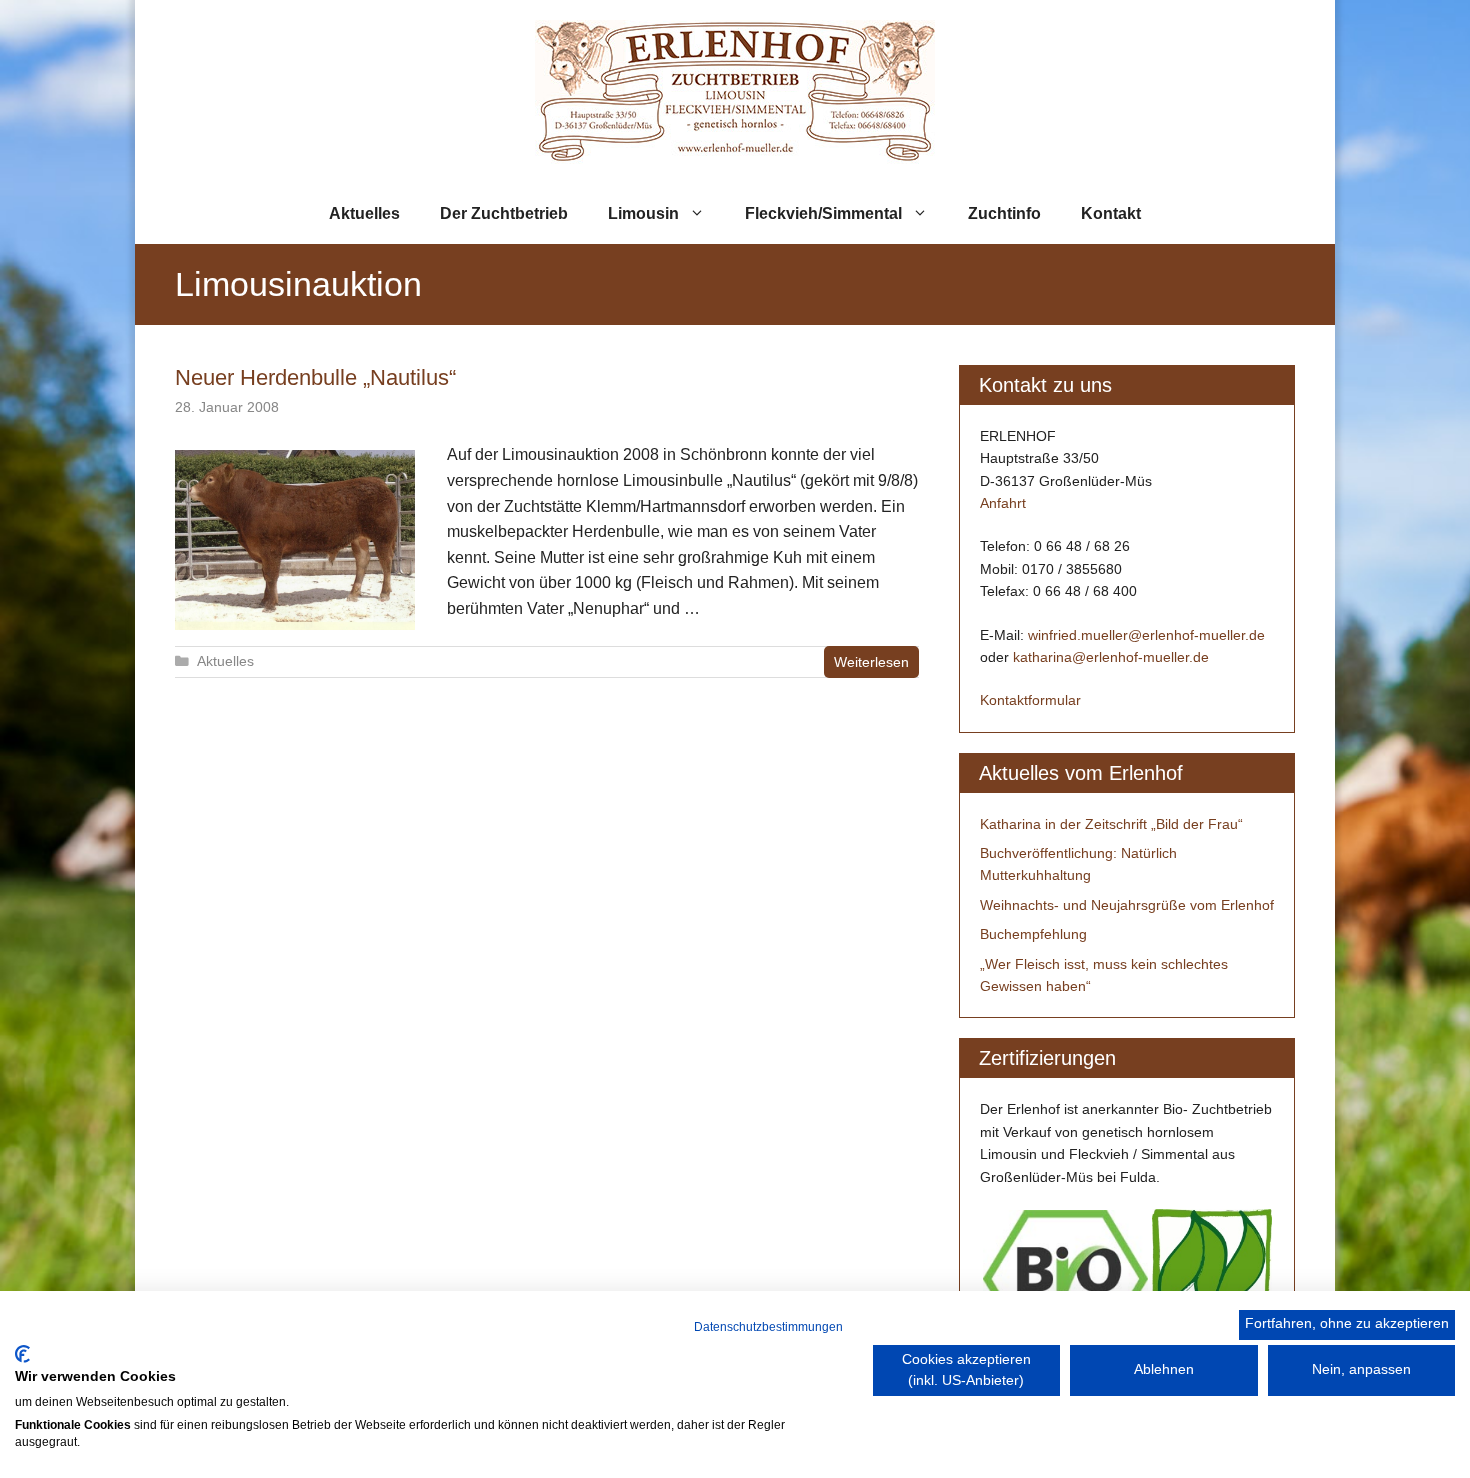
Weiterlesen (871, 662)
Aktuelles (364, 213)
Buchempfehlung (1033, 934)
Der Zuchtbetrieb (504, 213)
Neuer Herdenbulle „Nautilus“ (315, 377)
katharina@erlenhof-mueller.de (1111, 657)
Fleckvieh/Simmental (823, 213)
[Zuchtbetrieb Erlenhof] (735, 90)
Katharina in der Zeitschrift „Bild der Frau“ (1111, 824)
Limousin (643, 213)
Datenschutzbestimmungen (768, 1327)
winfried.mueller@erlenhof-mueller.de (1146, 635)
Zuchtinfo (1004, 213)
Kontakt (1111, 213)
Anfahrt (1003, 503)
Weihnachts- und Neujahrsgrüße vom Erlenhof (1127, 905)
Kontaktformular (1030, 700)
